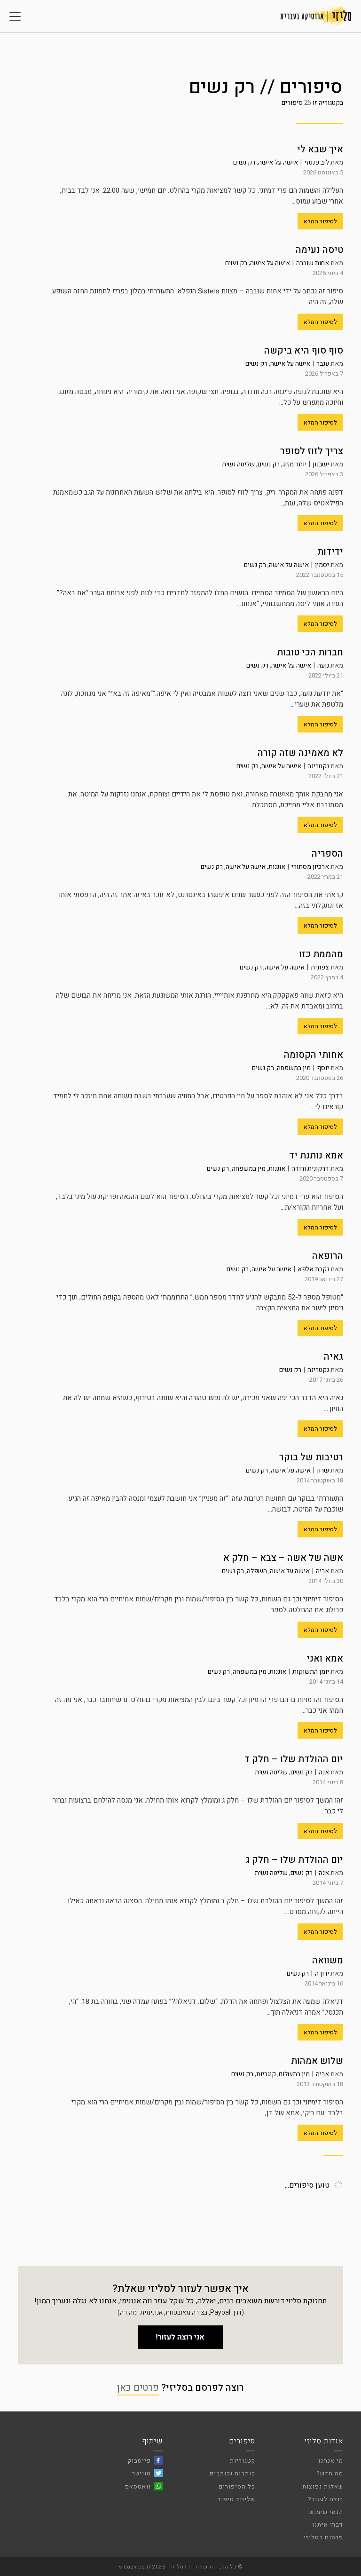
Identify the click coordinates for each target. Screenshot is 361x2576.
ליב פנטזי (317, 162)
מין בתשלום (294, 2074)
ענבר (323, 364)
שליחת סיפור (236, 2499)
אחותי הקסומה (314, 1055)
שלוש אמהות (317, 2061)
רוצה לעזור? (326, 2499)
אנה (324, 1772)
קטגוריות (243, 2461)
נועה (323, 666)
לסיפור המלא (320, 221)
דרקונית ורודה (310, 1169)
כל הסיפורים (237, 2486)
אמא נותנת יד (316, 1155)
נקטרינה (318, 766)
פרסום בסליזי (323, 2537)
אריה (322, 1571)
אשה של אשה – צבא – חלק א (283, 1558)
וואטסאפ (138, 2486)
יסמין (322, 565)
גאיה (334, 1357)
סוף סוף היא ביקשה (304, 351)
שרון (323, 1470)
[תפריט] (15, 16)
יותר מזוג (294, 464)
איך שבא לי (320, 149)
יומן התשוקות (311, 1672)
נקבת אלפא (313, 1269)
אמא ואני (325, 1658)
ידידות (330, 552)
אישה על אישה (278, 162)
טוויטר (141, 2473)
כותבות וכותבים (232, 2473)
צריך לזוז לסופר (312, 451)
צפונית (320, 967)
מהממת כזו (321, 954)
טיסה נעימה (319, 250)
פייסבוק (139, 2461)
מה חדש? (330, 2473)
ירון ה (322, 1973)
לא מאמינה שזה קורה (300, 753)
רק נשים (244, 162)
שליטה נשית (238, 464)
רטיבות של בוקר (311, 1457)
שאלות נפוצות (323, 2486)
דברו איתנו (328, 2525)
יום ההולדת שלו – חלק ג (294, 1860)
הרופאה (328, 1256)
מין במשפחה (294, 1068)
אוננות (277, 867)
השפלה (257, 1571)
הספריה (327, 854)
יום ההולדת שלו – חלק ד (294, 1759)
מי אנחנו (331, 2461)
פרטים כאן (138, 2388)
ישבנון (321, 464)
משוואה (328, 1960)
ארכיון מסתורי (310, 867)
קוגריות (266, 2074)
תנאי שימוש (326, 2512)
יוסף (323, 1068)
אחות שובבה (313, 263)
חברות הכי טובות (310, 652)
